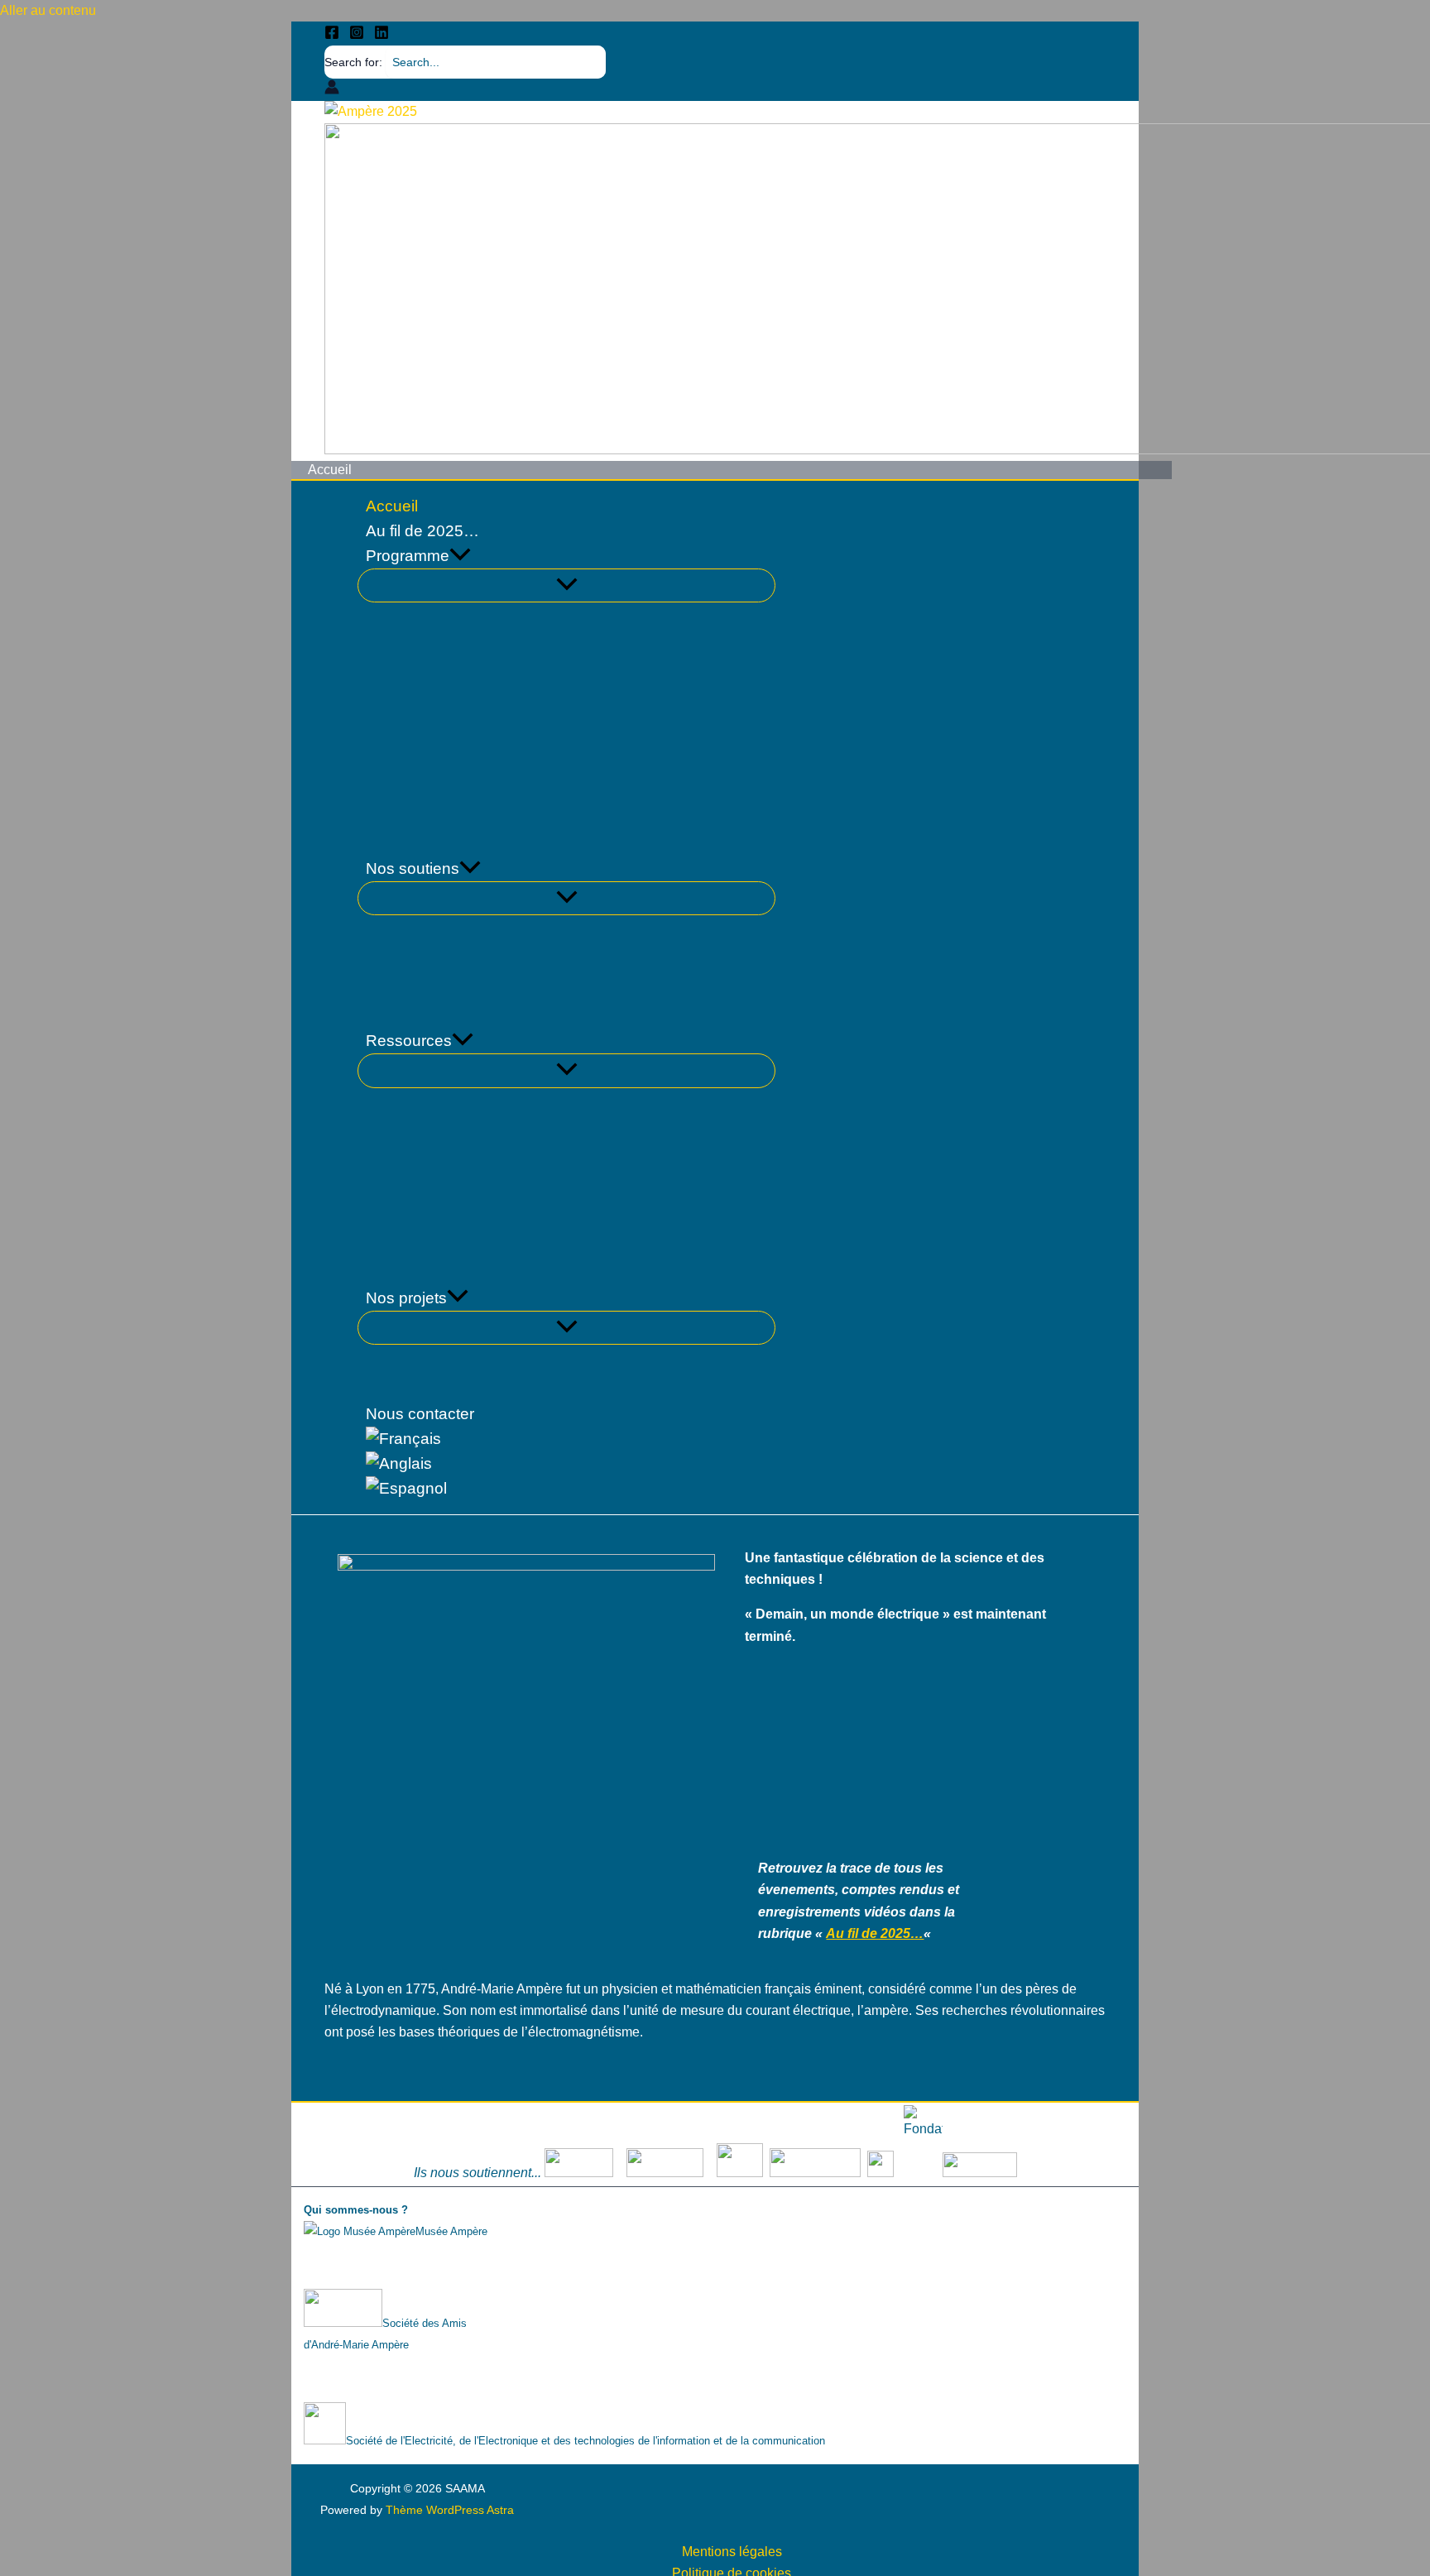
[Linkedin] (381, 35)
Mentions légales (732, 2552)
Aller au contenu (48, 10)
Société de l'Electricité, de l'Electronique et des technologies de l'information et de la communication (585, 2441)
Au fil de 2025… (875, 1933)
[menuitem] (566, 1439)
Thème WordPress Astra (450, 2510)
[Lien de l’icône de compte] (332, 90)
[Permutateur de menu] (566, 585)
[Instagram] (357, 35)
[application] (460, 556)
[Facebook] (332, 35)
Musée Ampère (451, 2231)
